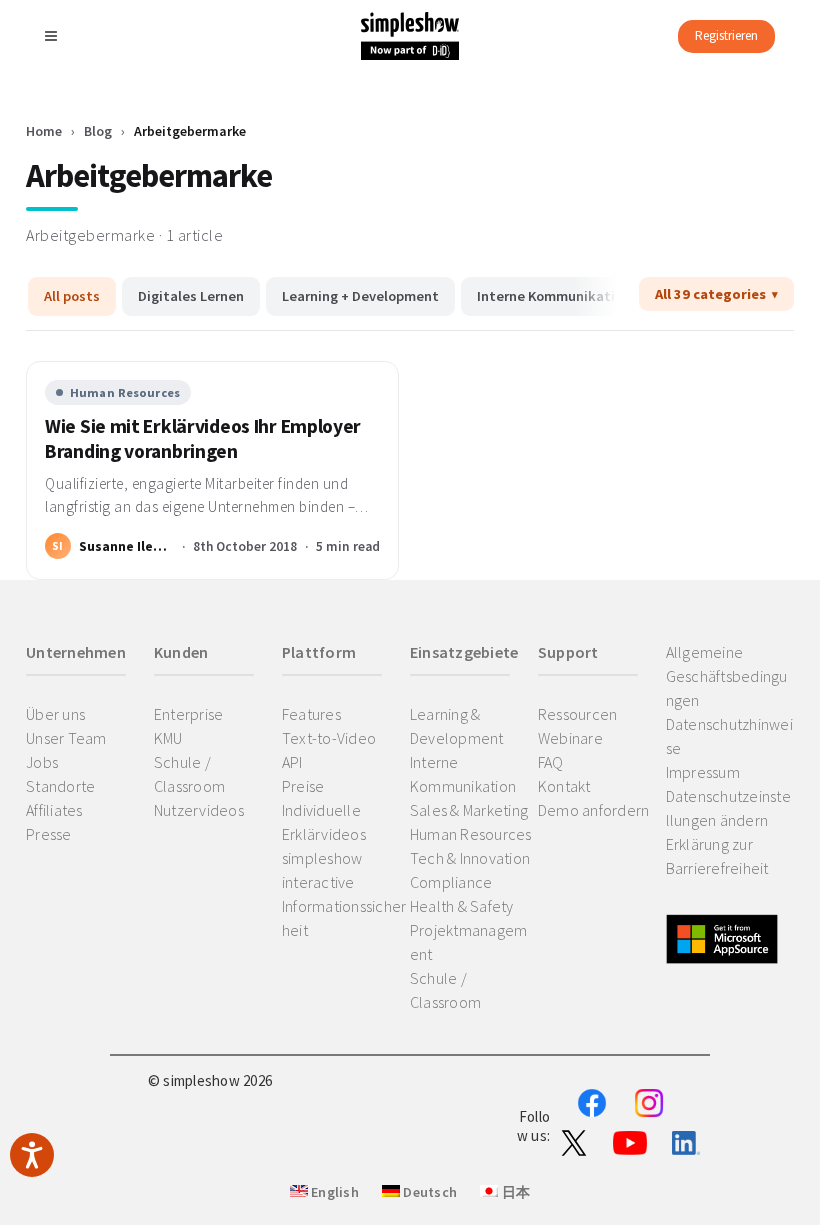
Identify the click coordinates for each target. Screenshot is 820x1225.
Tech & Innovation (470, 858)
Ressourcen (578, 714)
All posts (72, 296)
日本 (514, 1192)
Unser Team (66, 738)
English (333, 1192)
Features (311, 714)
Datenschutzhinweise (729, 736)
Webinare (570, 738)
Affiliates (54, 810)
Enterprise (189, 714)
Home (44, 131)
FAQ (551, 762)
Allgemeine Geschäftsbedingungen (727, 676)
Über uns (55, 714)
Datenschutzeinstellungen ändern (728, 808)
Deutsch (428, 1192)
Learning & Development (457, 726)
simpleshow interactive (322, 870)
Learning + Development (360, 296)
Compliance (451, 882)
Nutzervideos (199, 810)
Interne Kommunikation (554, 296)
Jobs (42, 762)
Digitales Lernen (191, 296)
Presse (49, 834)
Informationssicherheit (344, 918)
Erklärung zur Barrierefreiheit (717, 856)
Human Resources (125, 392)
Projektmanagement (469, 942)
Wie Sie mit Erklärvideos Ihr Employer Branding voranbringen (203, 438)
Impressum (703, 772)
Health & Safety (462, 906)
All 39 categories (710, 294)
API (292, 762)
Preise (303, 786)
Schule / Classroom (189, 774)
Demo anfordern (594, 810)
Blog (98, 131)
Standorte (60, 786)
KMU (168, 738)
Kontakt (564, 786)
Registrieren (726, 35)
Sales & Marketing (469, 810)
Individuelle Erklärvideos (324, 822)
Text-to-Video (329, 738)
